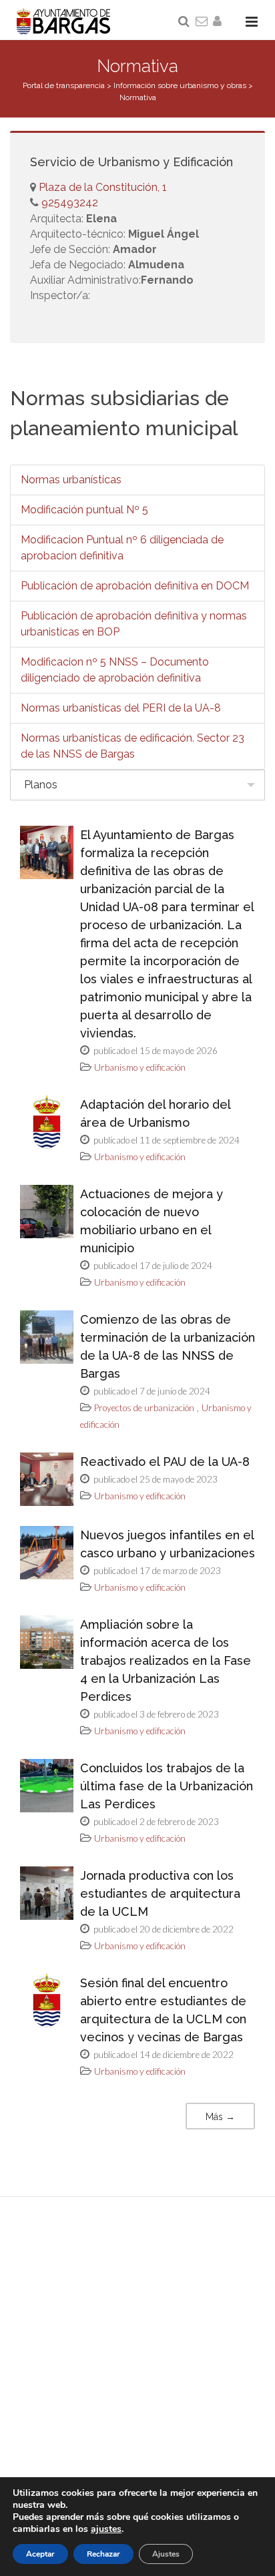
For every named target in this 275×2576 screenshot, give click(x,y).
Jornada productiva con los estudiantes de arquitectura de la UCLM (160, 1893)
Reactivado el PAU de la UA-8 (165, 1462)
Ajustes (166, 2554)
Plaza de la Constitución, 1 (103, 187)
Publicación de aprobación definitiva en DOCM (135, 586)
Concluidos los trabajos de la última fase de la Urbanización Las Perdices (167, 1786)
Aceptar (40, 2554)
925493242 (68, 203)
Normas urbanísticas (71, 480)
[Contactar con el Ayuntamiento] (202, 22)
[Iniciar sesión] (220, 22)
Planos (41, 785)
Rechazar (103, 2554)
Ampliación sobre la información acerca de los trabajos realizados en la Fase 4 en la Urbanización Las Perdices (166, 1660)
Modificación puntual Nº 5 (84, 510)
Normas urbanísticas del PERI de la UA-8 (121, 708)
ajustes (106, 2529)
